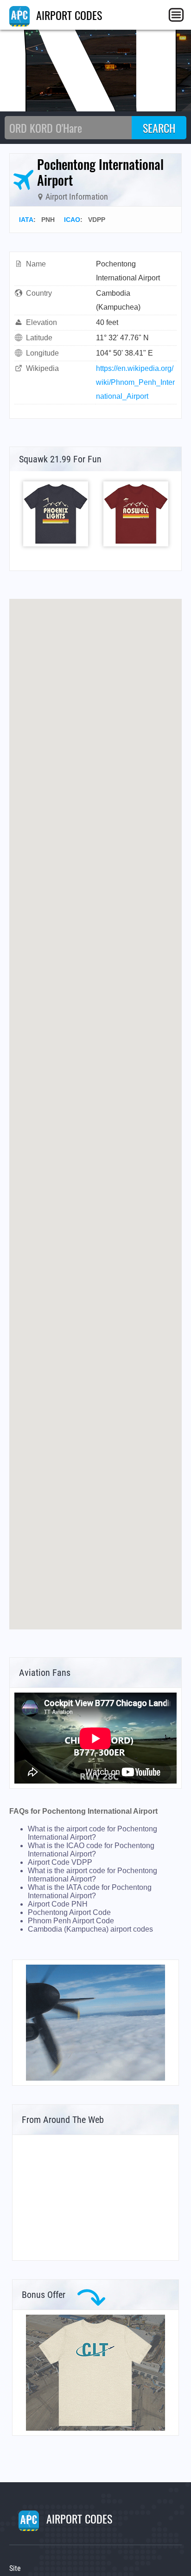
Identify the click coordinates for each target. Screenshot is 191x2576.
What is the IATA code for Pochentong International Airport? (90, 1891)
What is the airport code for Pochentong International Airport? (92, 1833)
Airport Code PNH (58, 1904)
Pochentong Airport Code (69, 1912)
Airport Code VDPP (60, 1862)
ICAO (72, 220)
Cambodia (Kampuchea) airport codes (90, 1929)
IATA (26, 220)
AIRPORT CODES (68, 15)
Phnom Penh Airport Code (71, 1921)
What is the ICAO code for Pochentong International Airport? (91, 1850)
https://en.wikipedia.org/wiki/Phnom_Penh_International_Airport (135, 382)
